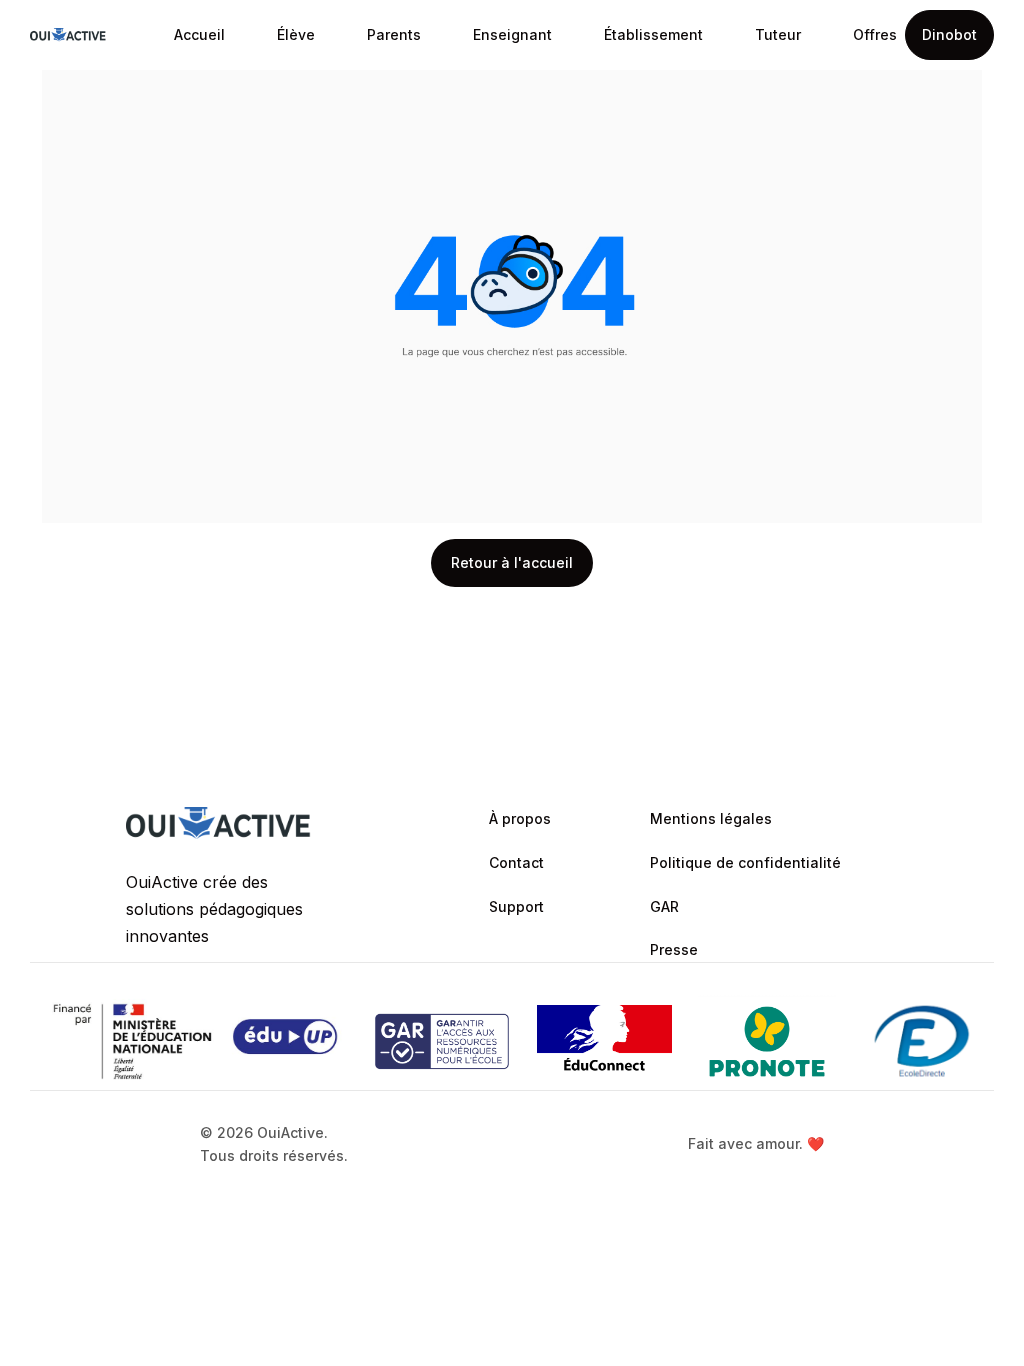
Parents (394, 34)
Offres (875, 34)
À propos (520, 818)
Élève (296, 34)
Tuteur (778, 34)
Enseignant (512, 34)
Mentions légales (711, 818)
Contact (516, 862)
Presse (674, 949)
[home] (68, 35)
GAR (664, 906)
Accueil (199, 34)
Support (516, 906)
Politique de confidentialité (745, 862)
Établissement (653, 34)
